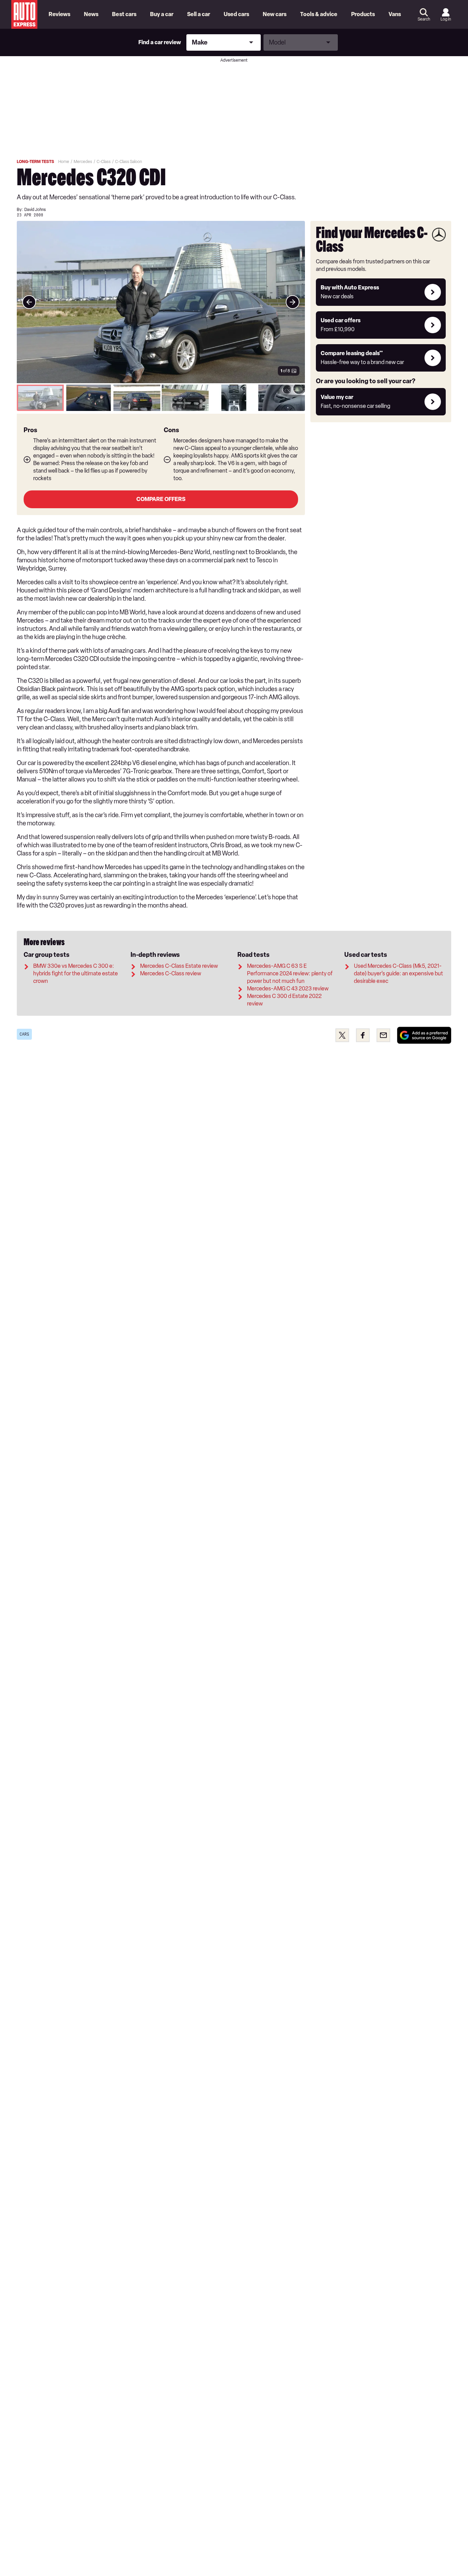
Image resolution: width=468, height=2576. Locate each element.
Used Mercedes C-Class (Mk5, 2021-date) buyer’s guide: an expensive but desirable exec (398, 973)
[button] (161, 302)
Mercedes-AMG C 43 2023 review (288, 989)
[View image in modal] (29, 302)
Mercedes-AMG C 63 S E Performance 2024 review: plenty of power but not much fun (290, 973)
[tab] (40, 398)
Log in (446, 19)
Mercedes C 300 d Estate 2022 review (284, 1000)
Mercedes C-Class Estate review (179, 966)
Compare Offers (161, 499)
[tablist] (161, 398)
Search (424, 19)
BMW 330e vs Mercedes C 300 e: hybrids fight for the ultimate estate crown (76, 973)
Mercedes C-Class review (171, 973)
